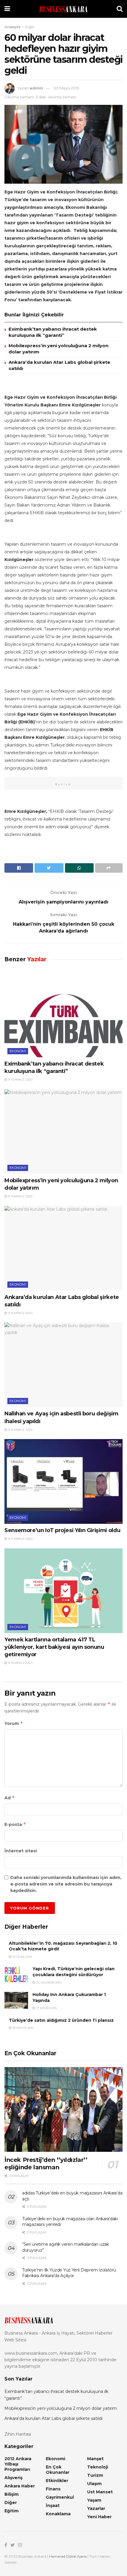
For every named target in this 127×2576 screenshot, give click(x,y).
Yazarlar (96, 2508)
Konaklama (58, 2514)
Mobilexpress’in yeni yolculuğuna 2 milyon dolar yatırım (61, 2408)
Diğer (30, 27)
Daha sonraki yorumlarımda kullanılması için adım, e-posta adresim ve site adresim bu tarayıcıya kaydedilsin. (66, 1884)
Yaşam (94, 2500)
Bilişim (12, 2494)
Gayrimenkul (60, 2497)
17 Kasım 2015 (46, 2008)
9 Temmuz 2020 (20, 1080)
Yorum (14, 1723)
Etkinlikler (57, 2481)
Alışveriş (13, 2478)
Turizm (95, 2475)
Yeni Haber (99, 2517)
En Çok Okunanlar (58, 2470)
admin (36, 88)
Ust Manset (100, 2492)
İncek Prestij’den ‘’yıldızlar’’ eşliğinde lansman (46, 2164)
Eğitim (12, 2511)
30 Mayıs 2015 (66, 88)
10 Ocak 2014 (22, 1957)
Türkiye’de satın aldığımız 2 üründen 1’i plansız (61, 2020)
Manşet (95, 2459)
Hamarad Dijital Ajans (68, 2556)
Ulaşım (94, 2484)
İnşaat (53, 2505)
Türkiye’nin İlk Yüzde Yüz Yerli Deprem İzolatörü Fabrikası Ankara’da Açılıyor (69, 2273)
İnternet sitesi (21, 1851)
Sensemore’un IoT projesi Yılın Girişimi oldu (62, 1530)
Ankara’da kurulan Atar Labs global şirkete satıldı (53, 2418)
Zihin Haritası (18, 2434)
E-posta (15, 1824)
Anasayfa (12, 27)
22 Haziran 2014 (48, 1983)
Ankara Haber (20, 2486)
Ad (10, 1798)
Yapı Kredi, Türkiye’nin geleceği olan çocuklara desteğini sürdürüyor (74, 1972)
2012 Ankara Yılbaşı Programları (18, 2464)
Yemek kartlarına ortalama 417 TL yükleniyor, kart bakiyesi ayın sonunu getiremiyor (54, 1647)
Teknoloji (98, 2467)
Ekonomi (18, 1051)
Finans (53, 2489)
